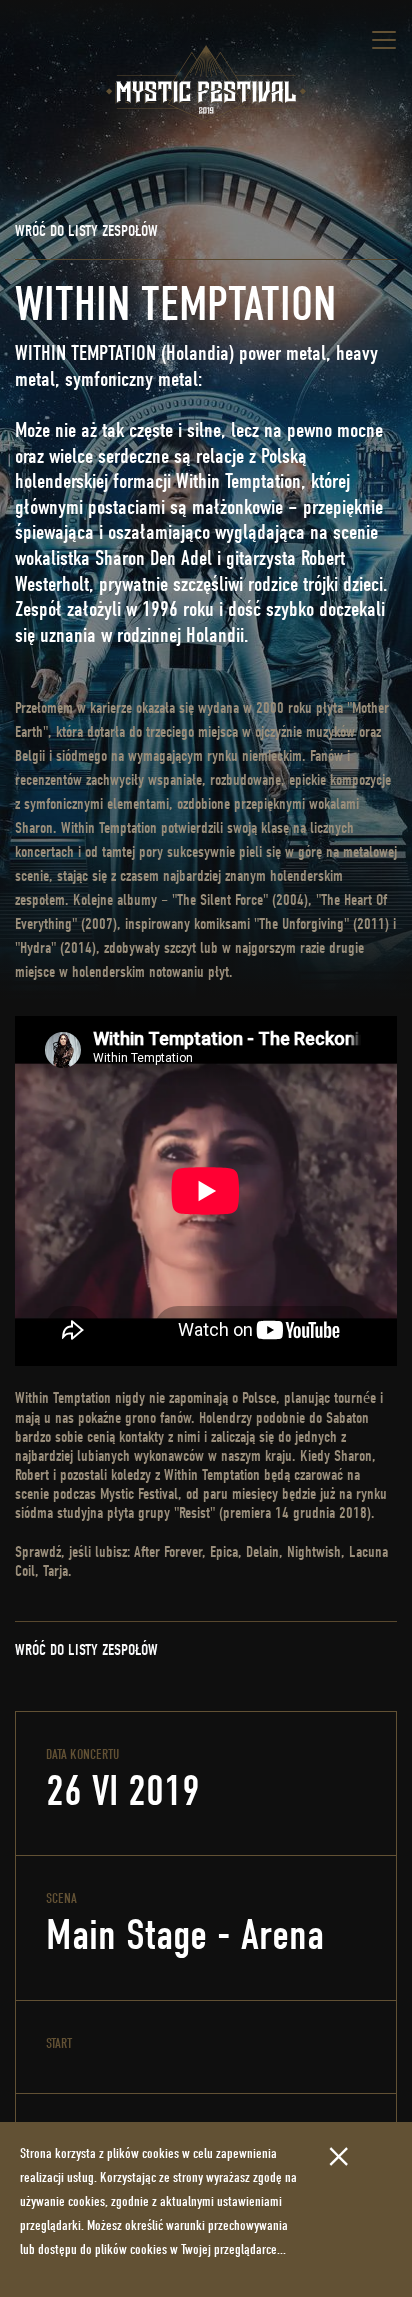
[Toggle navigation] (384, 40)
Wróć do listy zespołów (86, 231)
